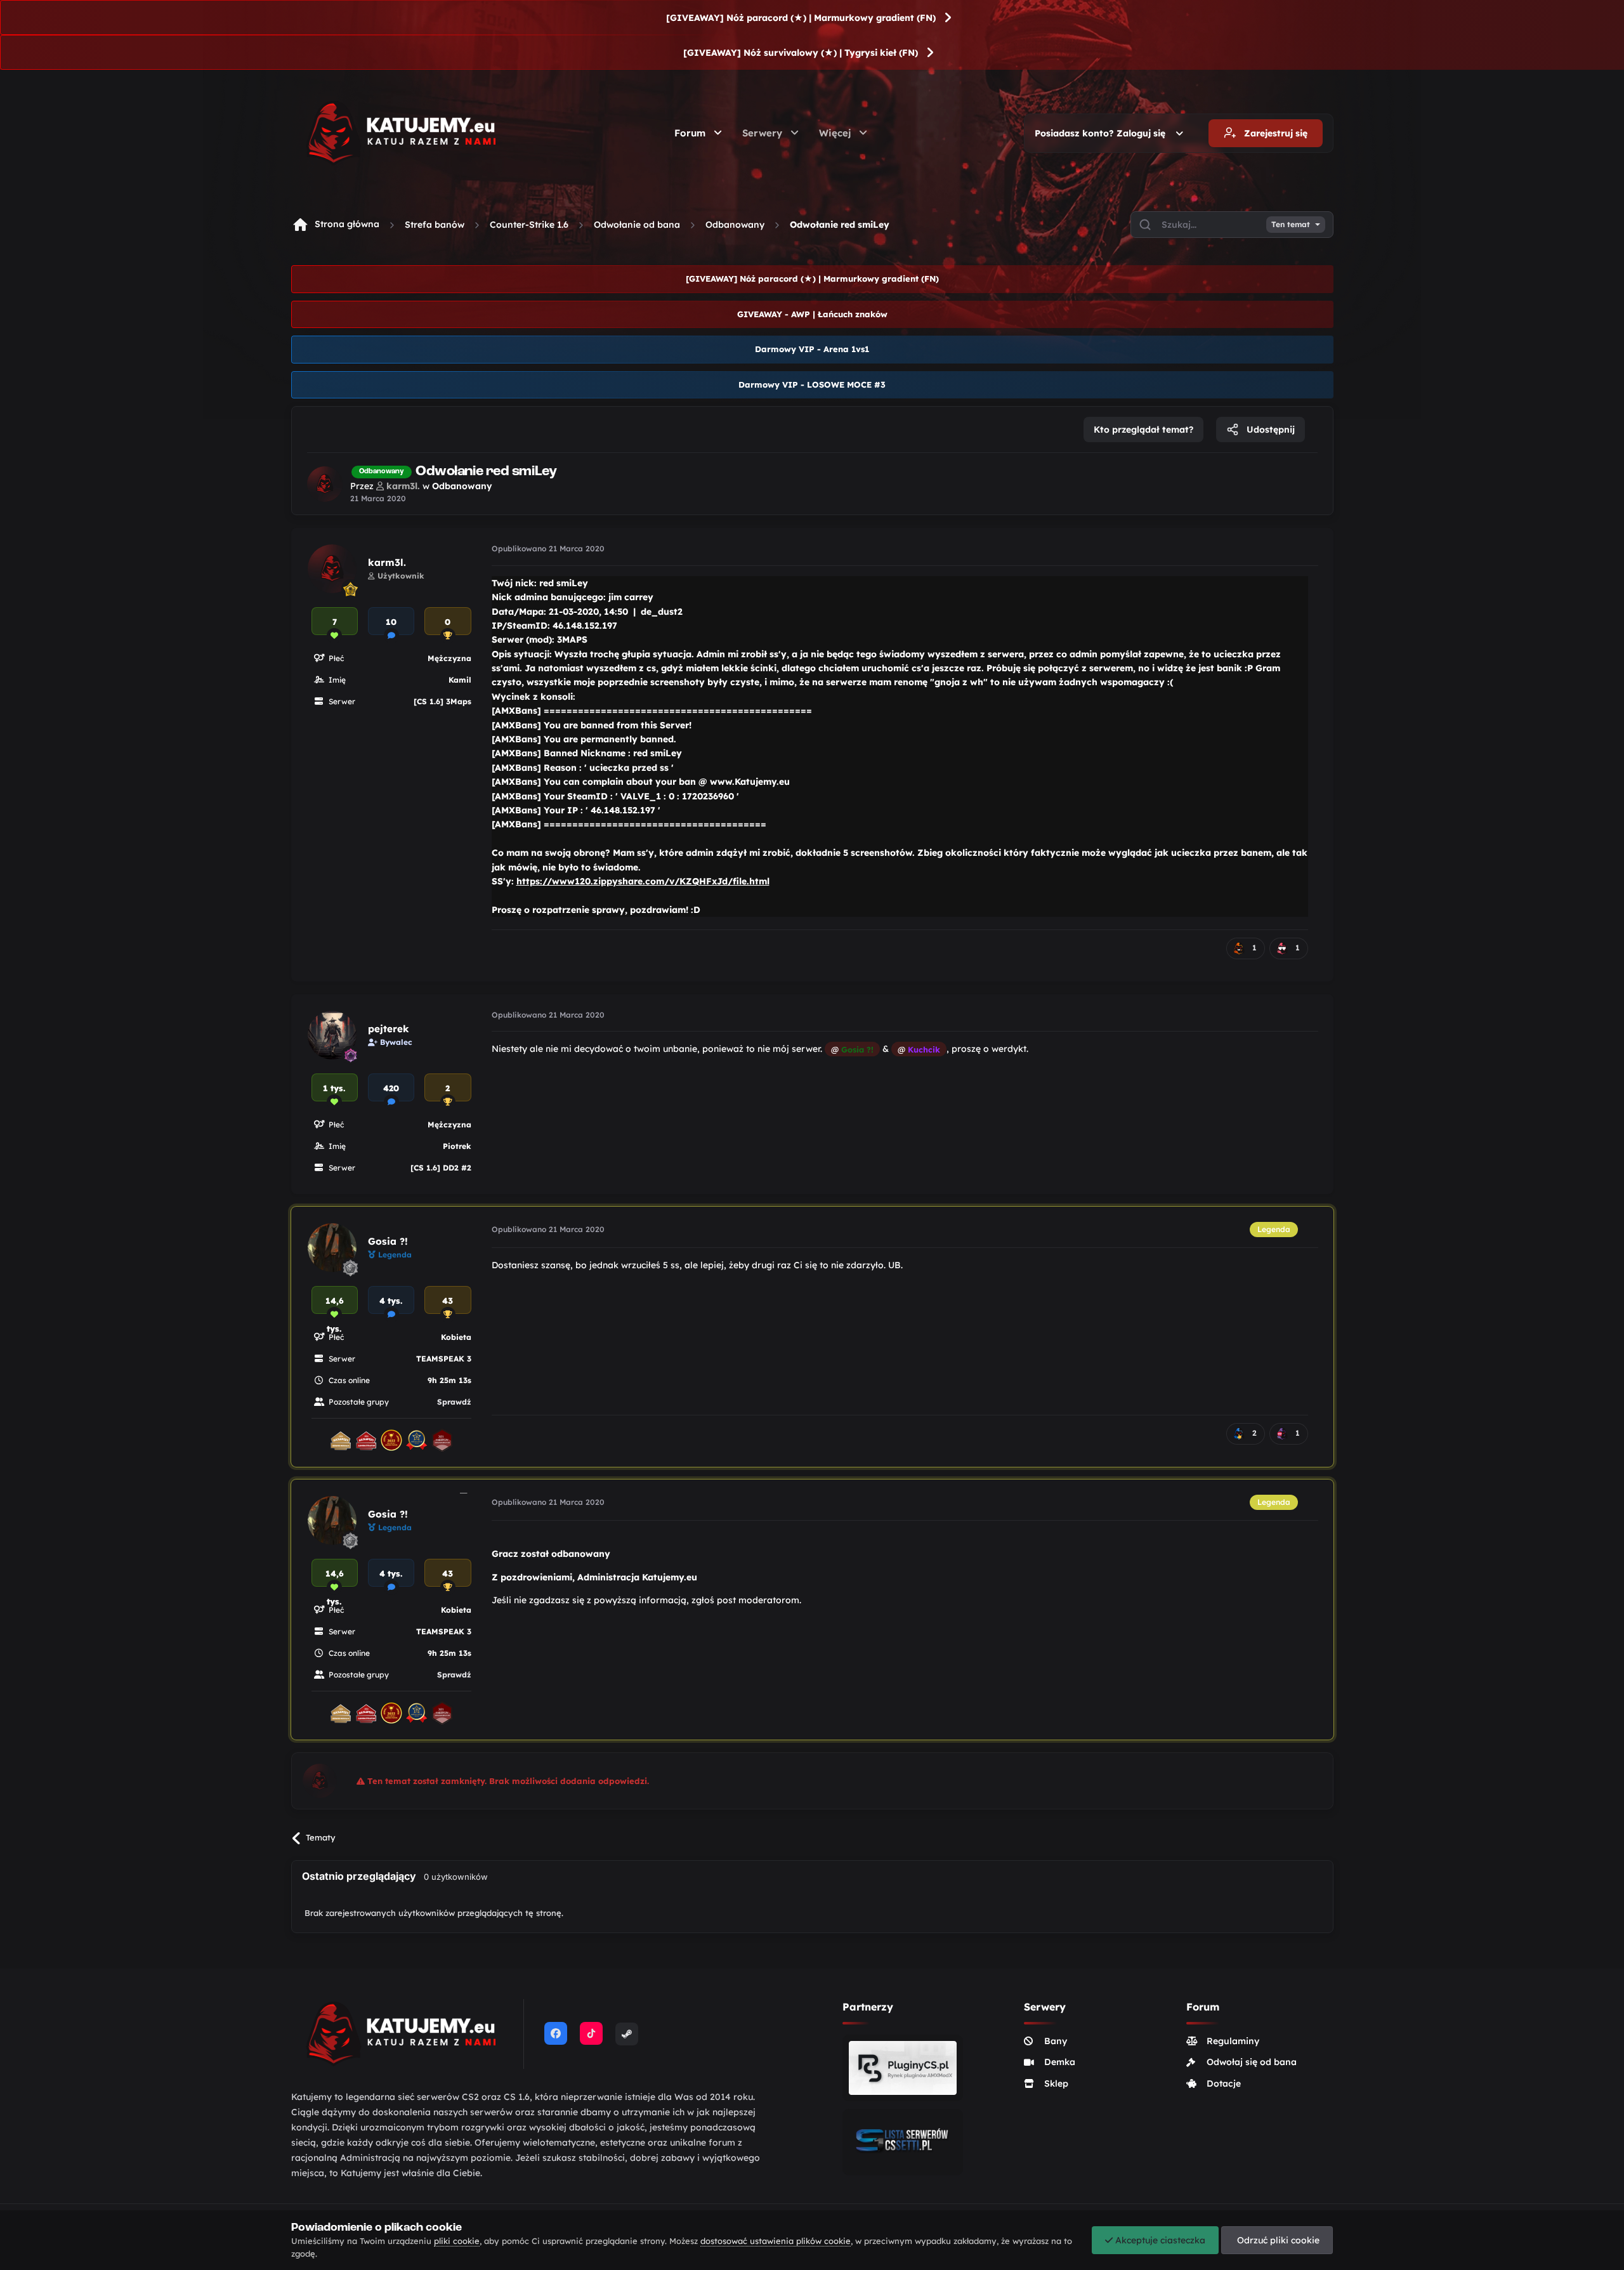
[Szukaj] (1145, 225)
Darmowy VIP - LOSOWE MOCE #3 (812, 384)
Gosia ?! (388, 1241)
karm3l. (387, 562)
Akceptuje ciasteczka (1159, 2240)
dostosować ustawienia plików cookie (776, 2241)
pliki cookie (457, 2241)
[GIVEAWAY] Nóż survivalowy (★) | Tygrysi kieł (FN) (801, 53)
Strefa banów (435, 225)
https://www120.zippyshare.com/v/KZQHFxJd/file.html (643, 881)
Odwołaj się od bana (1252, 2062)
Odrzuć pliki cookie (1277, 2240)
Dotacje (1224, 2083)
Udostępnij (1269, 430)
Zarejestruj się (1274, 133)
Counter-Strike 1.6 (529, 225)
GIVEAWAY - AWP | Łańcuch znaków (812, 314)
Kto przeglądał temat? (1143, 430)
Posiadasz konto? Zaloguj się (1103, 133)
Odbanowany (735, 225)
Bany (1056, 2041)
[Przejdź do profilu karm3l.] (325, 484)
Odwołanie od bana (637, 225)
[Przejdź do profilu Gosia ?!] (332, 1248)
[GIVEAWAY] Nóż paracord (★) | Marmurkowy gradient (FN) (801, 18)
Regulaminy (1233, 2041)
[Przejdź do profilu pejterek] (332, 1035)
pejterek (389, 1029)
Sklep (1056, 2083)
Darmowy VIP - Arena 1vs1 (812, 349)
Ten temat (1291, 225)
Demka (1060, 2062)
